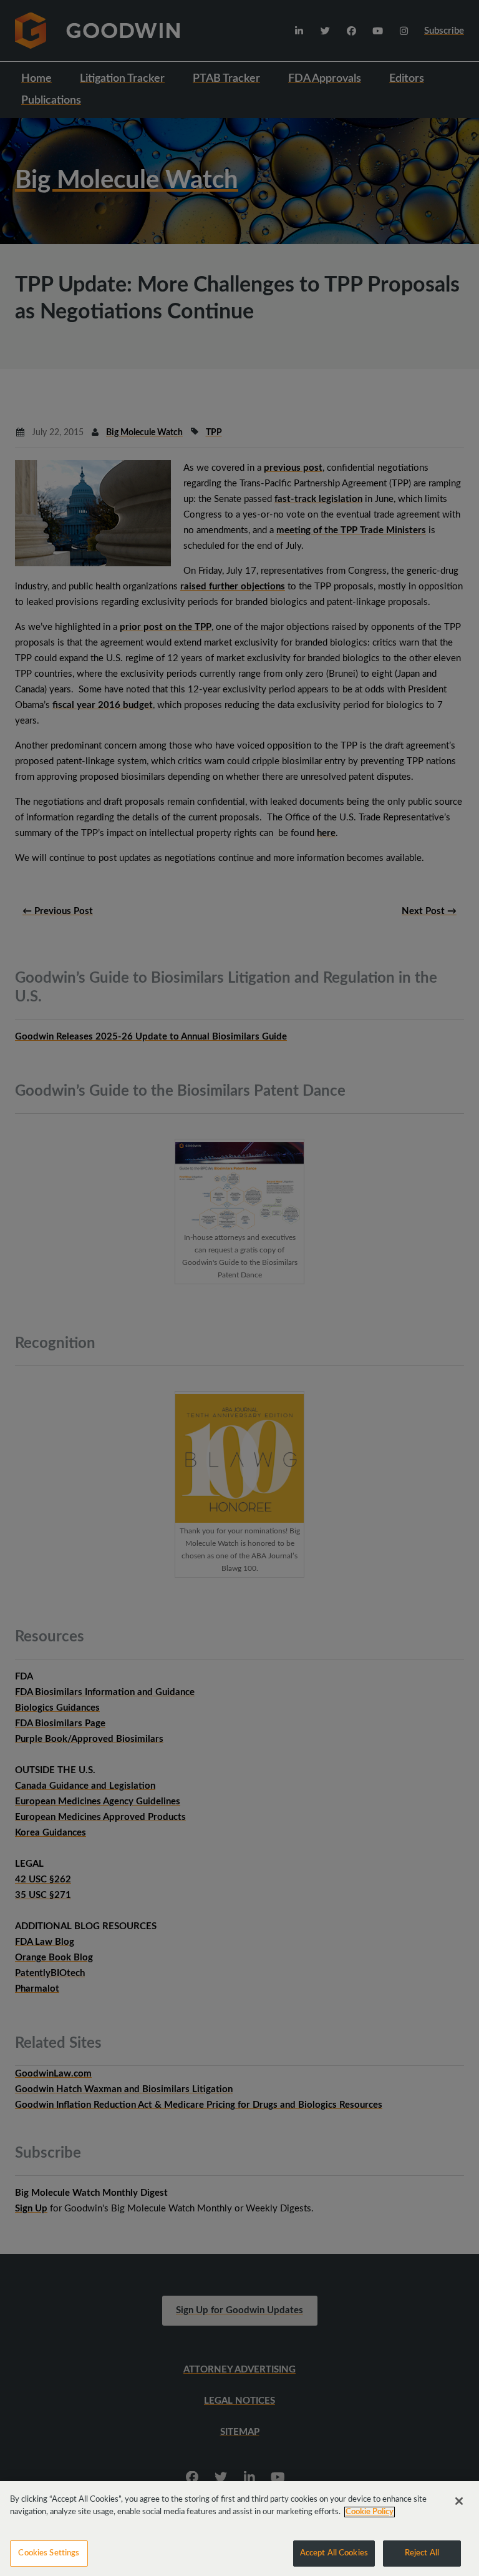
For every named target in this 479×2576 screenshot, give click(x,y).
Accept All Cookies (334, 2553)
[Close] (459, 2501)
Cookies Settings (49, 2553)
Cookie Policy (370, 2512)
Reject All (422, 2553)
